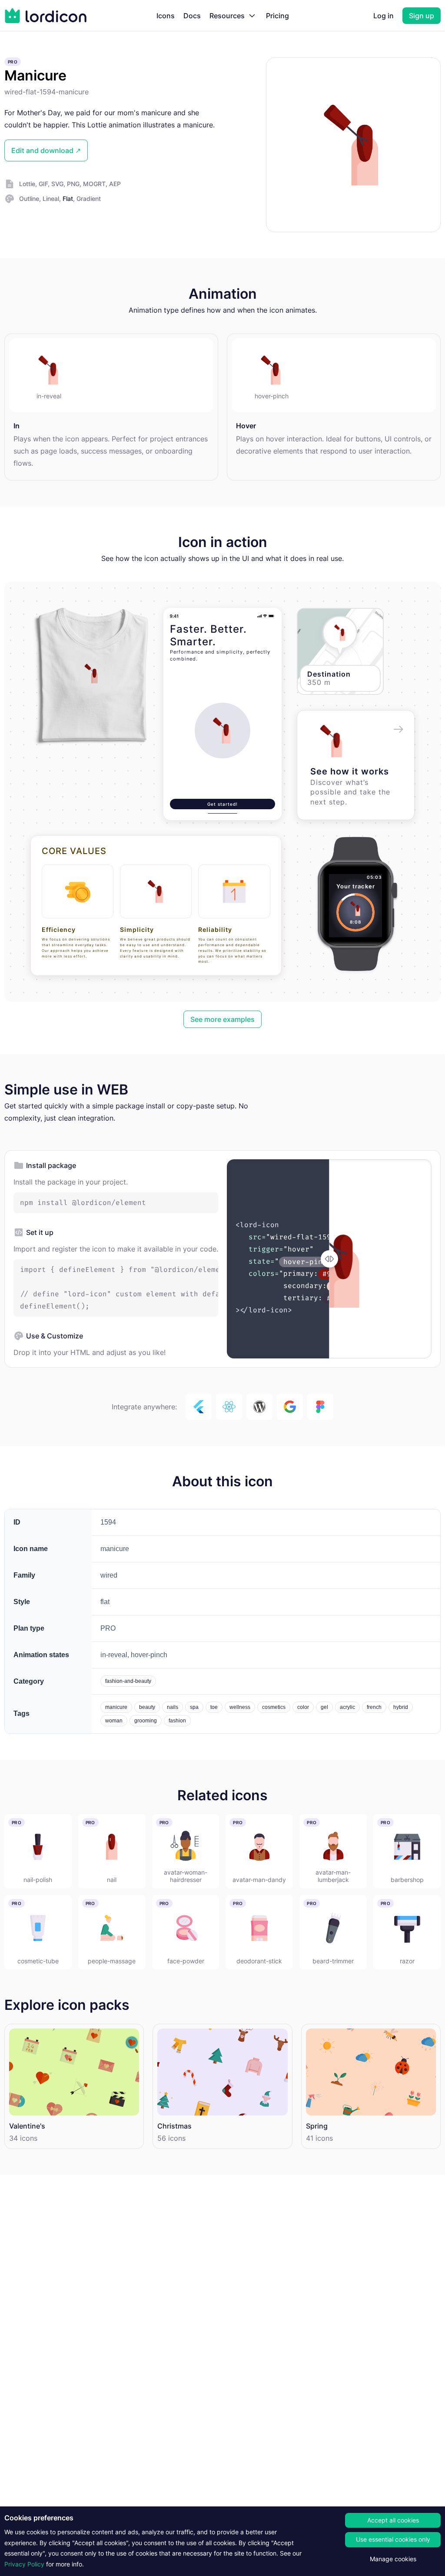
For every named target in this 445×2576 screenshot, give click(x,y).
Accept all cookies (393, 2520)
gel (324, 1707)
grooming (146, 1721)
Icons (166, 16)
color (303, 1707)
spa (194, 1707)
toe (214, 1707)
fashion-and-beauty (128, 1681)
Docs (192, 16)
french (374, 1707)
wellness (240, 1707)
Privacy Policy (24, 2564)
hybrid (401, 1707)
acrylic (347, 1707)
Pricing (277, 16)
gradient (89, 199)
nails (173, 1707)
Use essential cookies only (393, 2539)
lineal (51, 199)
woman (114, 1721)
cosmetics (274, 1707)
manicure (116, 1707)
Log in (384, 16)
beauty (147, 1707)
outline (29, 199)
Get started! (222, 804)
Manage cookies (393, 2559)
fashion (177, 1721)
